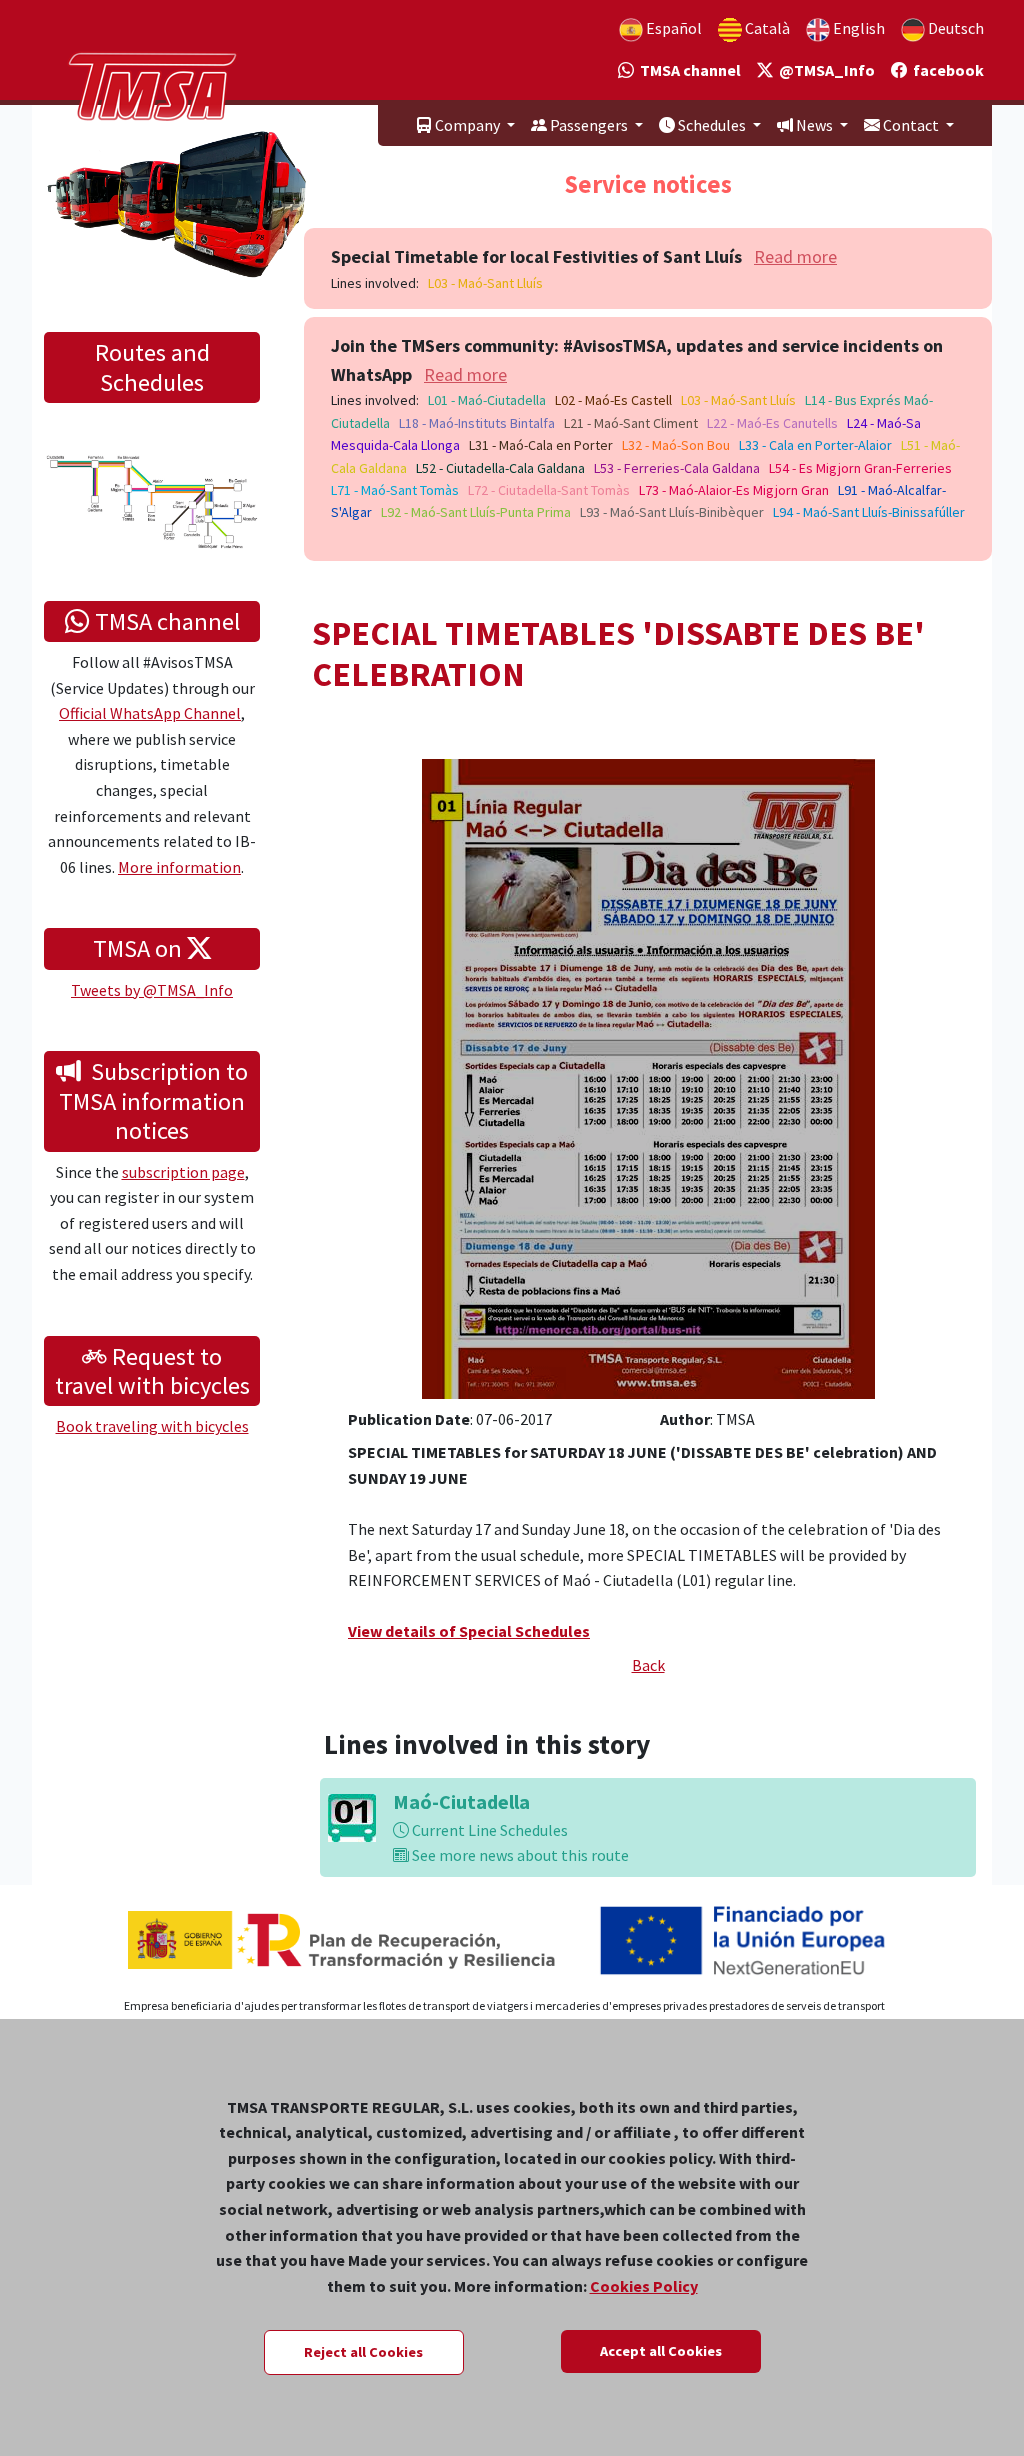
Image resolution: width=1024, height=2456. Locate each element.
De (954, 28)
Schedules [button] (712, 125)
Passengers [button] (589, 125)
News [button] (814, 125)
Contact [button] (911, 125)
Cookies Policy (644, 2286)
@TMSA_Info (824, 70)
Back (648, 1665)
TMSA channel (687, 70)
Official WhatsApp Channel (150, 713)
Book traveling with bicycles (152, 1426)
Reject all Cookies (363, 2352)
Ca (766, 28)
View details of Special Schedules (469, 1631)
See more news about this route (519, 1855)
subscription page (183, 1172)
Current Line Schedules (488, 1830)
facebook (945, 70)
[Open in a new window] (648, 1076)
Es (672, 28)
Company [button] (467, 125)
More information (179, 867)
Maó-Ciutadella (461, 1801)
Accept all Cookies (661, 2351)
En (857, 28)
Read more (795, 256)
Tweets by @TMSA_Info (152, 990)
